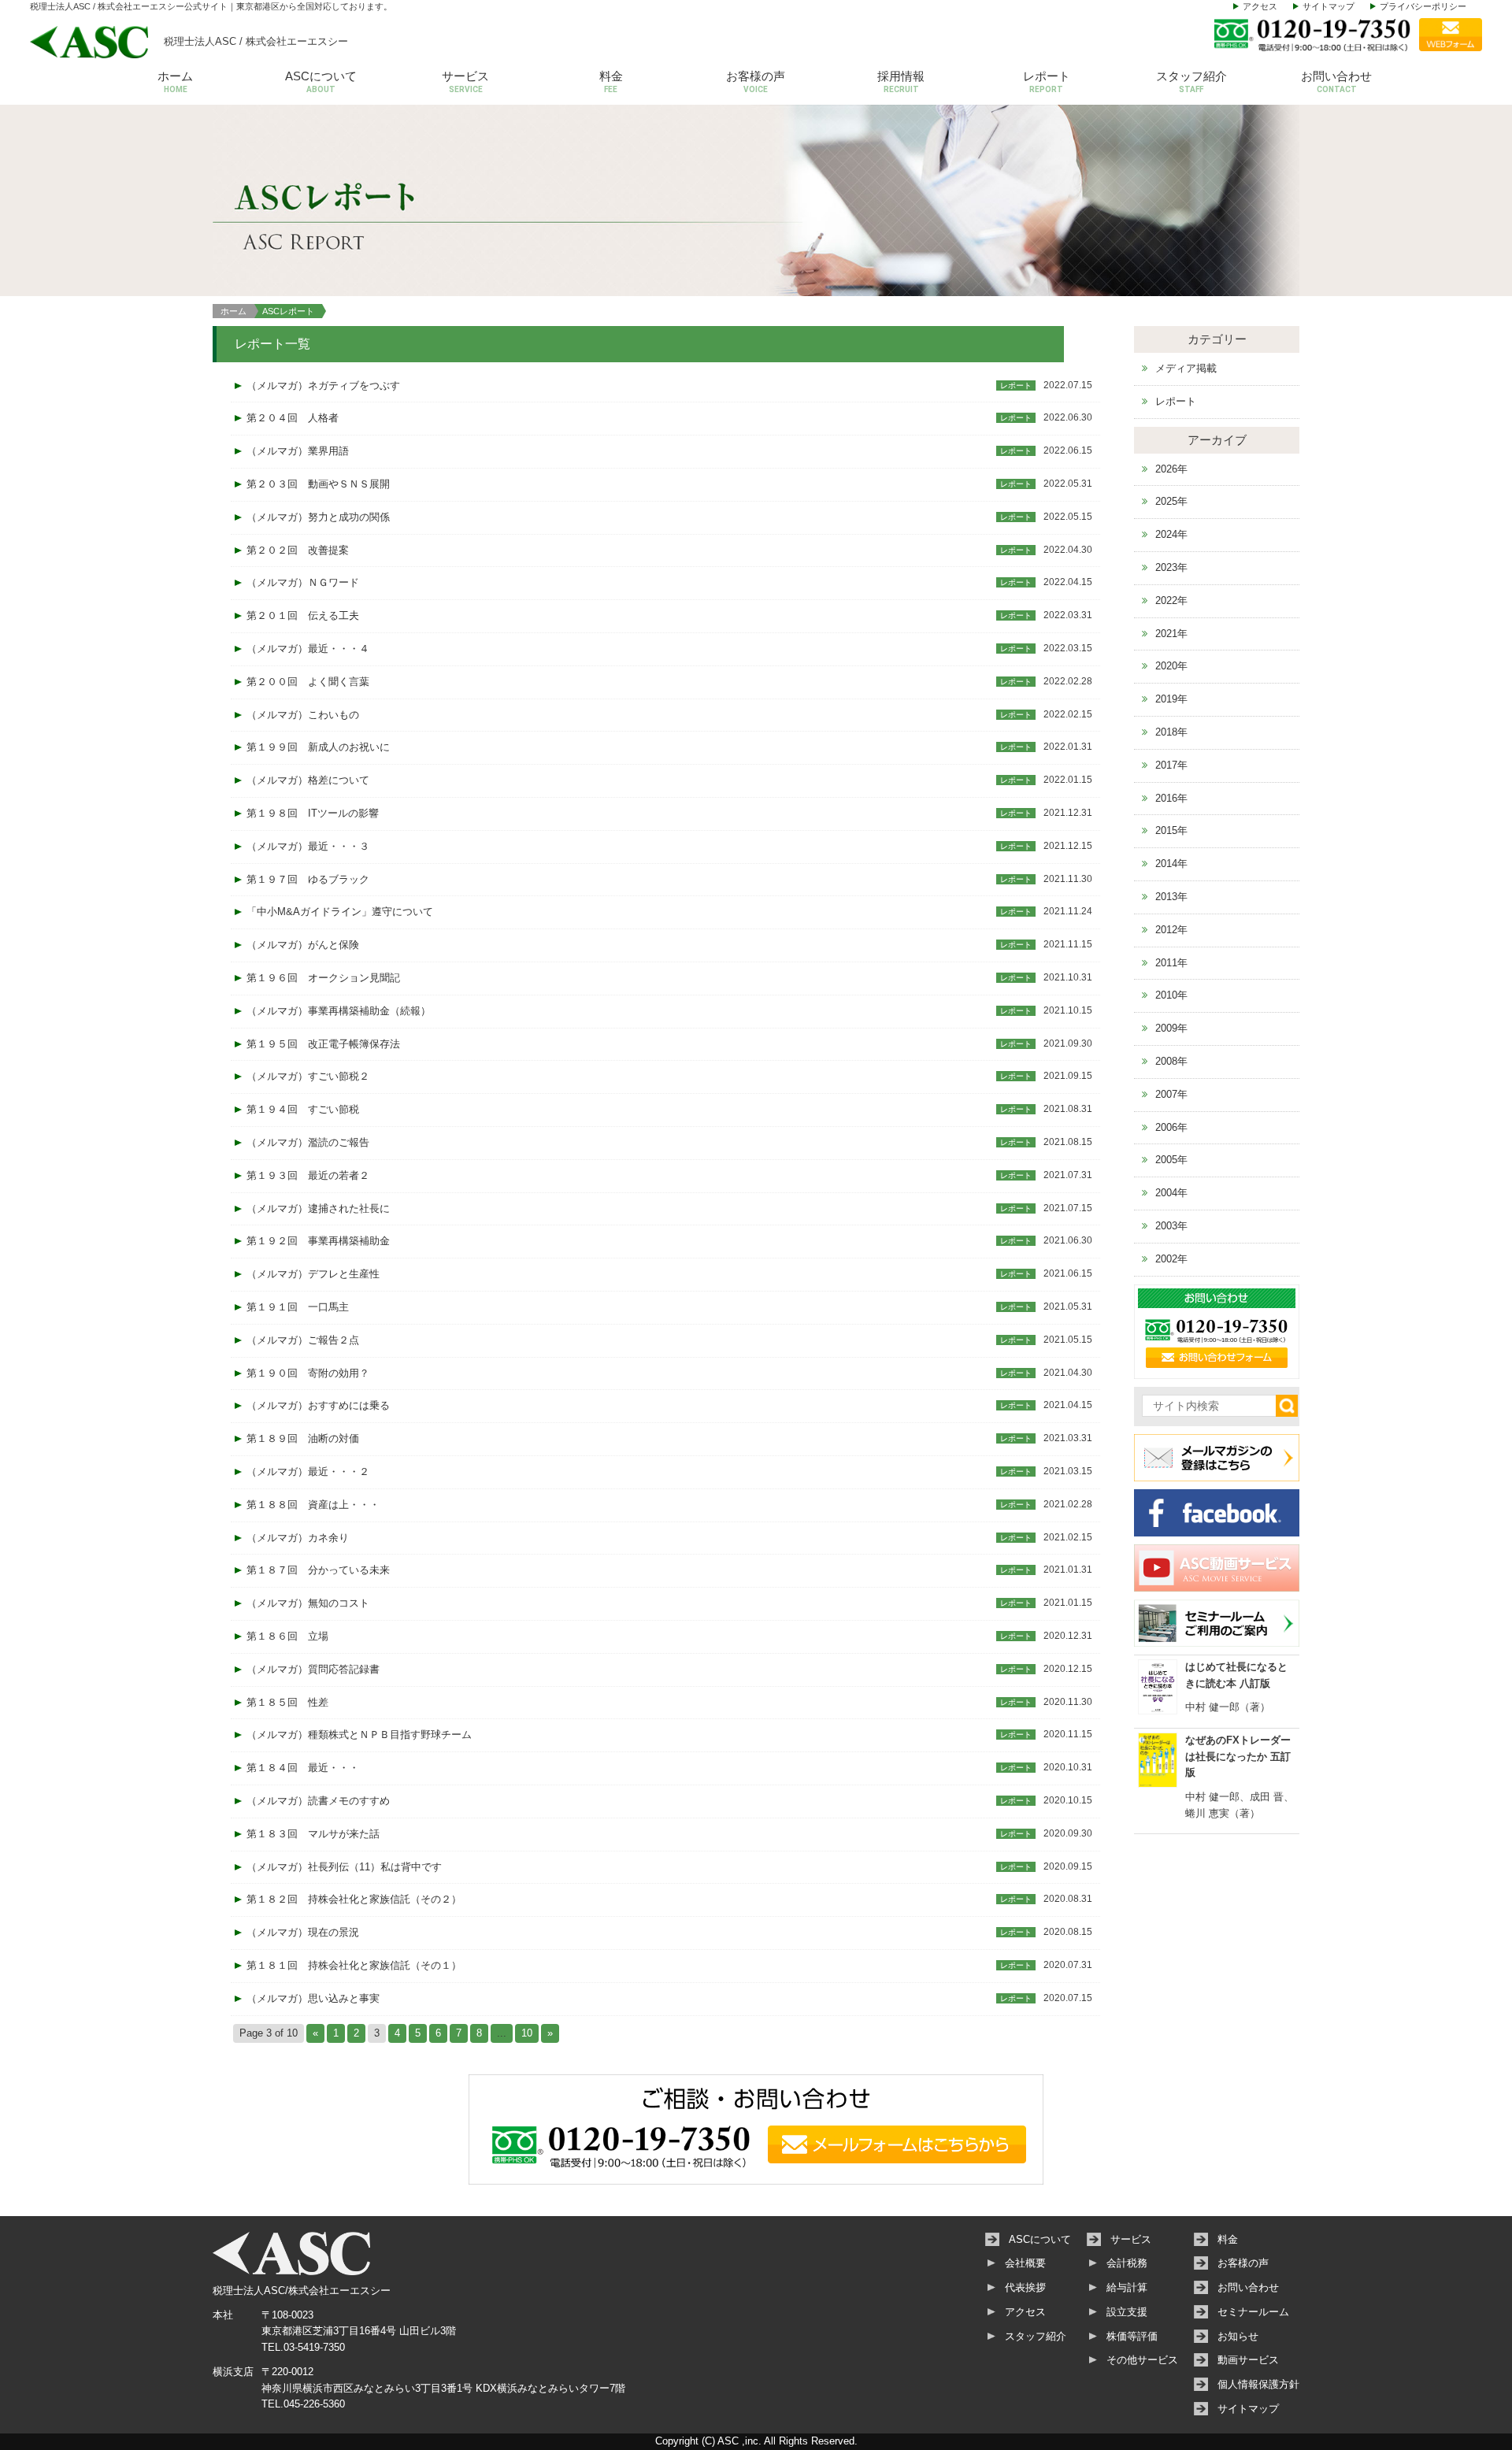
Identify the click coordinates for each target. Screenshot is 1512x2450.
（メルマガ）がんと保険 (303, 945)
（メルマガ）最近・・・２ (308, 1471)
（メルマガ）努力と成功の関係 (318, 517)
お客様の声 (756, 82)
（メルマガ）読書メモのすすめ (318, 1801)
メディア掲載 (1186, 368)
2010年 (1171, 995)
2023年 (1171, 567)
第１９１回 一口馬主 (298, 1307)
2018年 (1171, 732)
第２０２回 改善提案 (298, 550)
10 (527, 2033)
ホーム (175, 82)
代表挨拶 (1025, 2287)
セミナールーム (1253, 2312)
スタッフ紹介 (1191, 82)
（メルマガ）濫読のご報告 (308, 1142)
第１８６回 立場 (287, 1636)
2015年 (1171, 830)
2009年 (1171, 1028)
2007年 (1171, 1094)
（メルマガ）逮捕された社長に (318, 1208)
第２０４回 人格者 (293, 418)
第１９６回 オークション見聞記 (323, 978)
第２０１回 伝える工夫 (303, 615)
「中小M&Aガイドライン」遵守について (340, 912)
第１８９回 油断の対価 (303, 1438)
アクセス (1260, 6)
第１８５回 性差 (287, 1702)
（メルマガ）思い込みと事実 (313, 1998)
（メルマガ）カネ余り (298, 1538)
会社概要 (1025, 2263)
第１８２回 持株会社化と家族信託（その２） (354, 1899)
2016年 (1171, 798)
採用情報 (901, 82)
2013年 (1171, 897)
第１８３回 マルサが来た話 (313, 1834)
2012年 (1171, 930)
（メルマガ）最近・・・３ (308, 846)
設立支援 (1127, 2312)
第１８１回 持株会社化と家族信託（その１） (354, 1965)
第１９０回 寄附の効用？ (308, 1373)
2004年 (1171, 1193)
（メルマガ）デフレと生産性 (313, 1274)
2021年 (1171, 634)
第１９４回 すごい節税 (303, 1109)
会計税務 (1127, 2263)
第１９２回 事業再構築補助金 (318, 1241)
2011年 (1171, 963)
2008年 (1171, 1061)
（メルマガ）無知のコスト (308, 1603)
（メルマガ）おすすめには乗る (318, 1405)
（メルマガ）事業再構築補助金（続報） (339, 1011)
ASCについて (321, 82)
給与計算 (1127, 2287)
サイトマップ (1329, 6)
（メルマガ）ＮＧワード (303, 582)
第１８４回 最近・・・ (303, 1768)
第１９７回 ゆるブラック (308, 879)
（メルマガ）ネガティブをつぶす (323, 385)
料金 (611, 82)
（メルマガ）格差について (308, 780)
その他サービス (1142, 2360)
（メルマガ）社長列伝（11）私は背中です (344, 1867)
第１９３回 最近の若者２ (308, 1175)
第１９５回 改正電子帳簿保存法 (323, 1044)
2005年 (1171, 1160)
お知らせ (1238, 2336)
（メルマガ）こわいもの (303, 715)
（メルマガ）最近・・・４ (308, 649)
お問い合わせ (1336, 82)
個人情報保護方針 (1258, 2384)
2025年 (1171, 501)
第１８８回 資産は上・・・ (313, 1505)
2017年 (1171, 765)
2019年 (1171, 699)
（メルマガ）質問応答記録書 (313, 1669)
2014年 (1171, 864)
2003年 (1171, 1226)
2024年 (1171, 534)
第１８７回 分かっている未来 (318, 1570)
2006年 (1171, 1127)
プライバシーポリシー (1423, 6)
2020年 (1171, 666)
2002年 (1171, 1259)
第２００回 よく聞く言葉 (308, 682)
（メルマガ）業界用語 (298, 451)
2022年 (1171, 600)
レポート (1047, 82)
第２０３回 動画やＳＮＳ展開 (318, 484)
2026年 (1171, 469)
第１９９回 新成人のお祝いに (318, 747)
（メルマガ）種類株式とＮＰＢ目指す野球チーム (359, 1735)
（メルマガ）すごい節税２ (308, 1076)
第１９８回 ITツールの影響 (313, 813)
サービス (465, 82)
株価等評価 (1132, 2336)
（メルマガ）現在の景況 (303, 1932)
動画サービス (1248, 2360)
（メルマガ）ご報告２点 (303, 1340)
